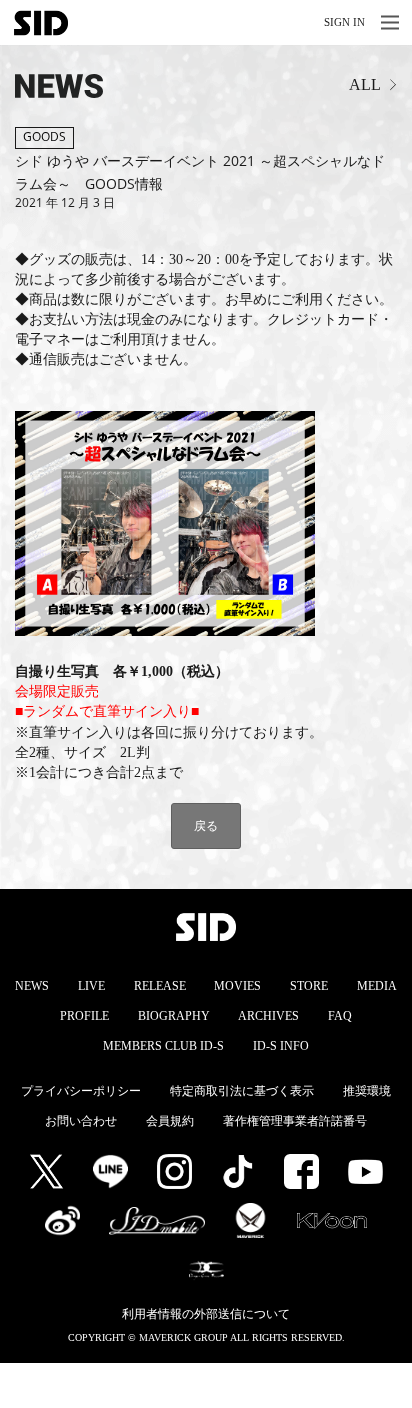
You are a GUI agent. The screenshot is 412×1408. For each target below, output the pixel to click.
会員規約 (170, 1121)
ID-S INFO (281, 1046)
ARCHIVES (268, 1016)
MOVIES (237, 986)
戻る (206, 825)
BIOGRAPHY (174, 1016)
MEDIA (377, 986)
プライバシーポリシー (81, 1091)
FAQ (340, 1016)
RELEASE (160, 986)
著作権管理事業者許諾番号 (295, 1121)
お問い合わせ (81, 1121)
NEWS (32, 986)
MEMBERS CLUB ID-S (163, 1046)
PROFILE (84, 1016)
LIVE (91, 986)
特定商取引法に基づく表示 (242, 1091)
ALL (365, 84)
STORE (309, 986)
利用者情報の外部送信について (206, 1314)
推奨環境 (367, 1091)
